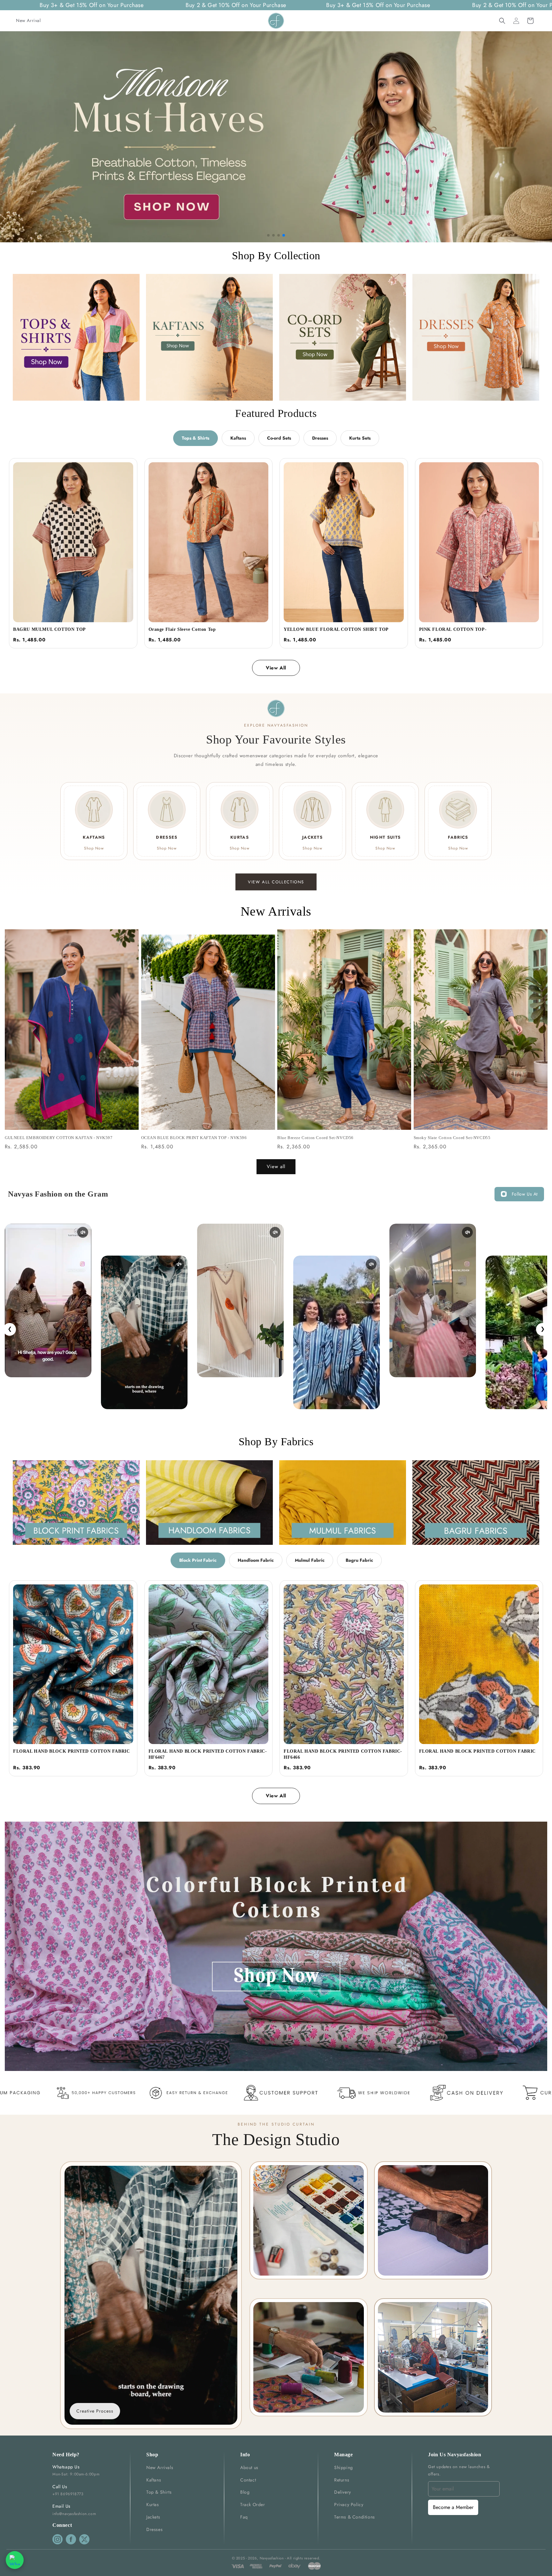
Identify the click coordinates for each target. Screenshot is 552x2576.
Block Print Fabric (198, 1560)
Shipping (344, 2467)
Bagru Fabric (359, 1560)
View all (276, 1167)
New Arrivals (160, 2467)
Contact (248, 2480)
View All (276, 668)
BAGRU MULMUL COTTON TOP (50, 629)
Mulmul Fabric (310, 1560)
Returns (342, 2480)
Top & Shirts (159, 2492)
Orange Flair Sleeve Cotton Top (182, 629)
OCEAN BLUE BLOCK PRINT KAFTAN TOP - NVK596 (194, 1138)
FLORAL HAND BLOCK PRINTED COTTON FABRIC (71, 1751)
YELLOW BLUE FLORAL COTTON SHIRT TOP (336, 629)
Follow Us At (525, 1194)
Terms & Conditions (355, 2517)
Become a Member (453, 2507)
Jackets (153, 2517)
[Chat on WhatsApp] (15, 2560)
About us (249, 2467)
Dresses (320, 438)
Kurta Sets (360, 438)
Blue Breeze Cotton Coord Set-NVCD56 (315, 1138)
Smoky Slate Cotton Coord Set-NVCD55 (452, 1138)
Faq (244, 2517)
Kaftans (238, 438)
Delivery (343, 2492)
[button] (502, 21)
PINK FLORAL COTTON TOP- (453, 629)
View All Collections (276, 882)
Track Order (253, 2504)
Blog (245, 2492)
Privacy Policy (349, 2504)
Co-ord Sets (279, 438)
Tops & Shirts (195, 438)
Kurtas (153, 2504)
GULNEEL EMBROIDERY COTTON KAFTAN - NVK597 (59, 1138)
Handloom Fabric (256, 1560)
